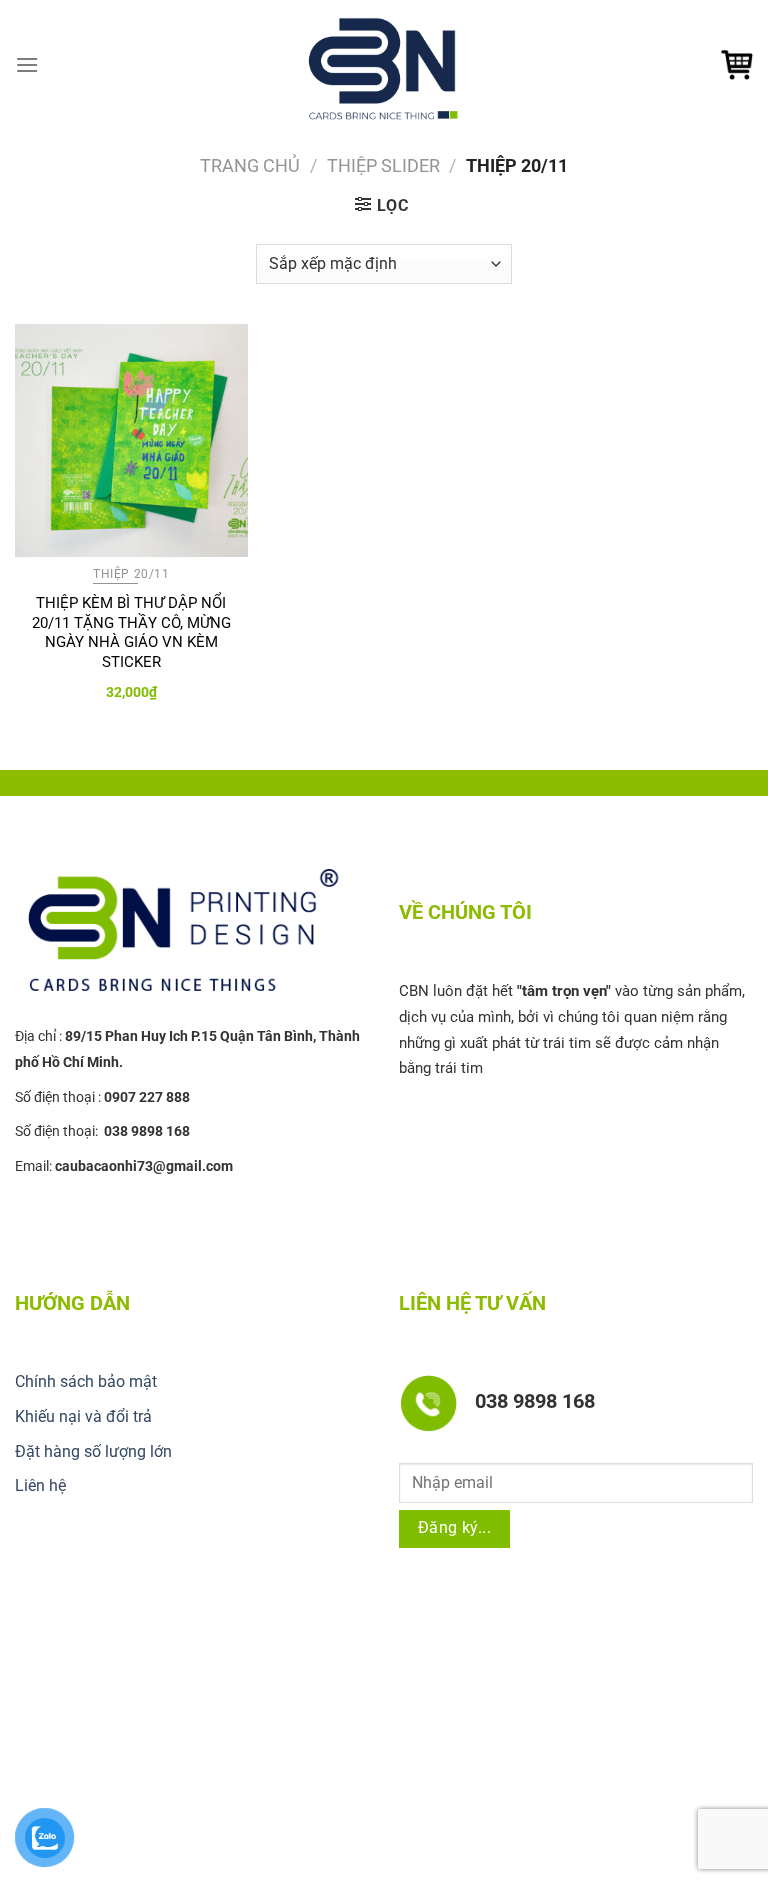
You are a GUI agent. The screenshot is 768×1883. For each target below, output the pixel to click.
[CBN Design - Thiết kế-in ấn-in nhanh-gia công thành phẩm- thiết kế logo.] (384, 65)
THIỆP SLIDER (383, 165)
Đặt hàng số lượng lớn (93, 1451)
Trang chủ (250, 165)
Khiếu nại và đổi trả (83, 1416)
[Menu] (27, 64)
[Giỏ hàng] (737, 65)
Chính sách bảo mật (86, 1381)
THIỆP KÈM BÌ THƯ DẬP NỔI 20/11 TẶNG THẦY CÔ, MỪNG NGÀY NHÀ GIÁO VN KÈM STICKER (131, 632)
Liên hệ (40, 1485)
